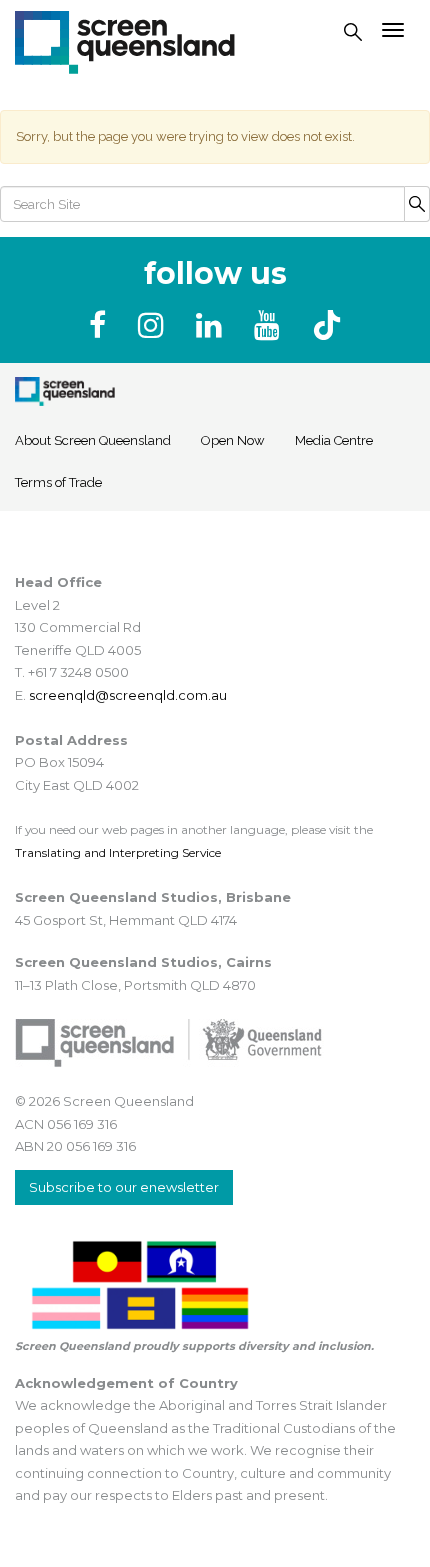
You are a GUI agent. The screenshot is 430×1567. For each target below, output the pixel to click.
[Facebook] (101, 325)
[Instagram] (155, 325)
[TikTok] (327, 325)
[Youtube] (271, 325)
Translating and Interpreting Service (118, 852)
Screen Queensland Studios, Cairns (143, 962)
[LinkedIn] (213, 325)
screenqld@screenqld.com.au (128, 695)
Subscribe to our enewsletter (124, 1187)
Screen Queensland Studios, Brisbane (153, 897)
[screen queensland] (125, 40)
